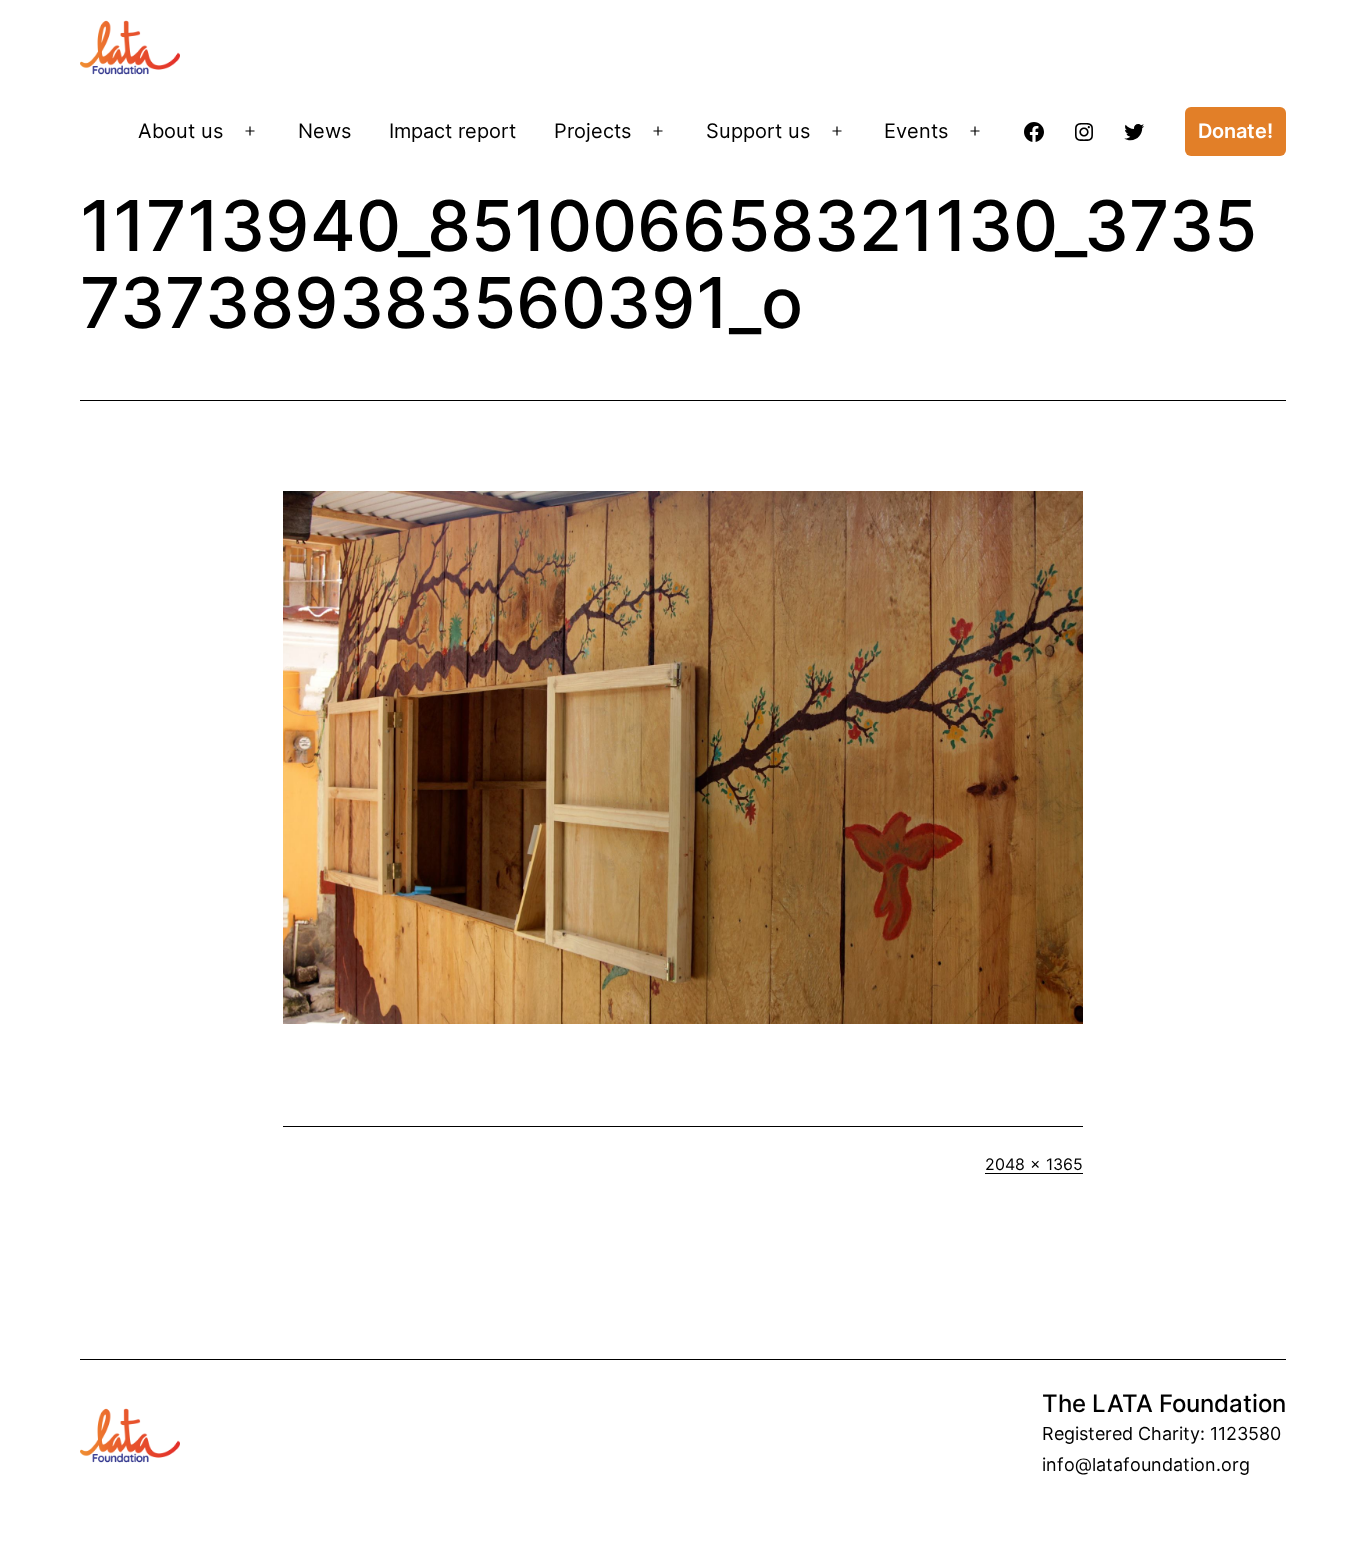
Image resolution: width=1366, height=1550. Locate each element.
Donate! (1235, 131)
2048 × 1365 (1034, 1164)
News (324, 131)
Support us (758, 131)
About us (180, 131)
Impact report (452, 131)
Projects (592, 131)
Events (916, 131)
